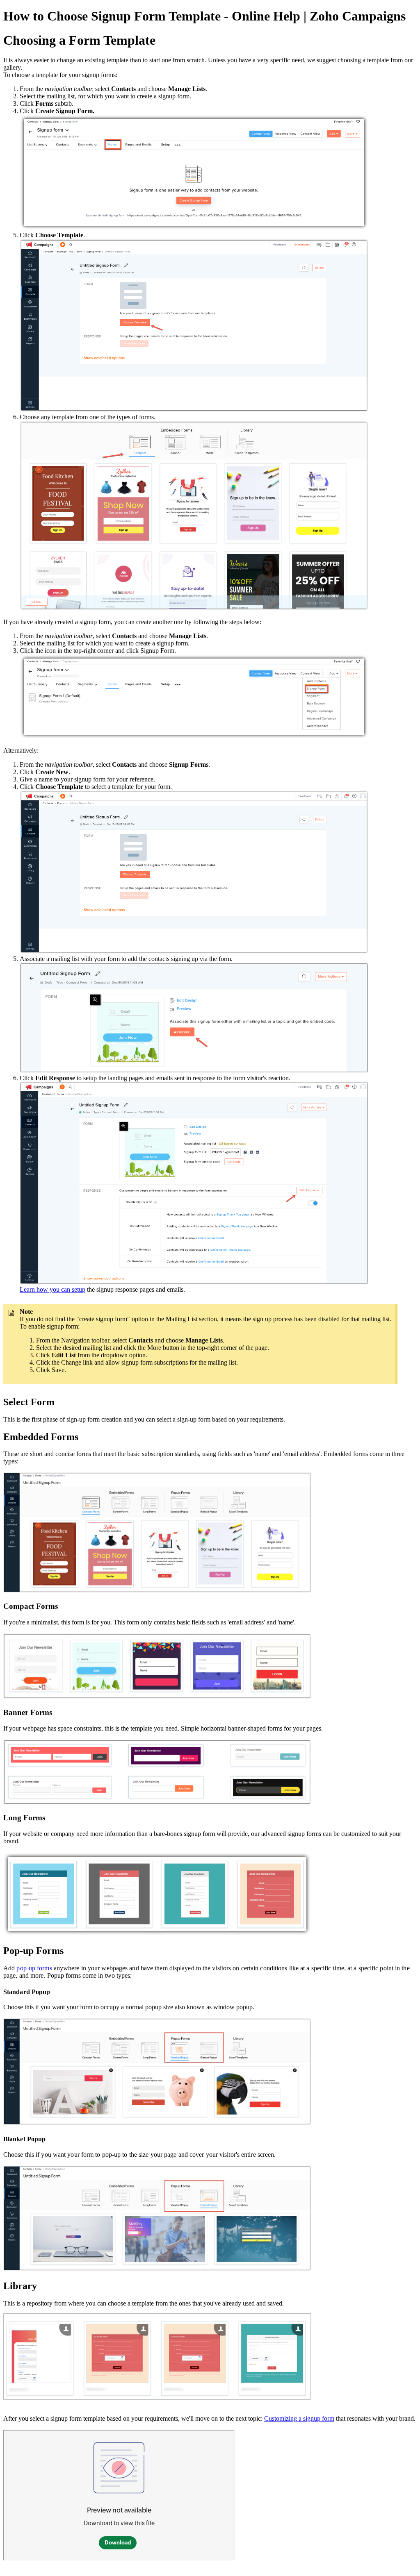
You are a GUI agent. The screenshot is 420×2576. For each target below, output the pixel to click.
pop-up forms (34, 1968)
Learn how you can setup (52, 1289)
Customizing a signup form (299, 2418)
